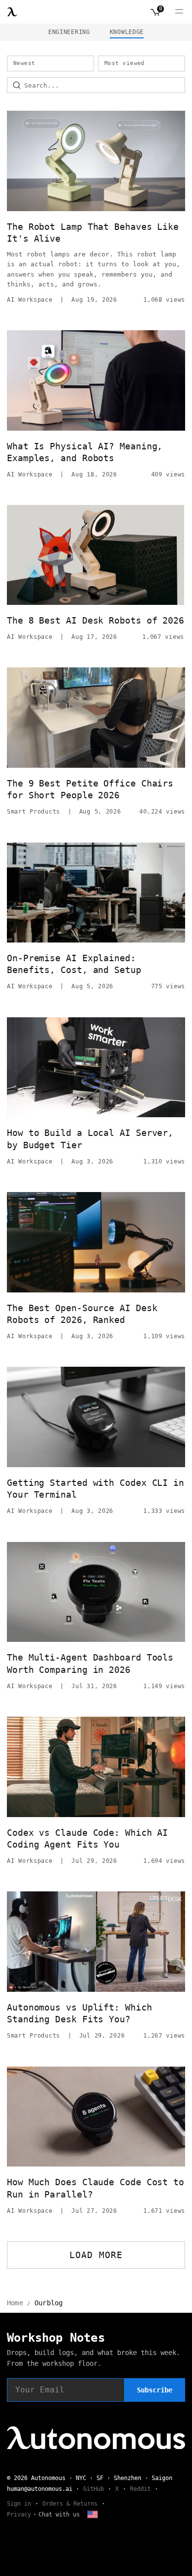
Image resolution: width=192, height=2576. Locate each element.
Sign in (19, 2504)
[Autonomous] (12, 12)
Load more (96, 2255)
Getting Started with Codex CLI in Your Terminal (96, 1489)
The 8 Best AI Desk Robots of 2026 (96, 620)
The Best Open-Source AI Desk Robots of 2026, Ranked (82, 1314)
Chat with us (59, 2514)
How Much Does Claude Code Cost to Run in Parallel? (96, 2188)
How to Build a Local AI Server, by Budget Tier (90, 1139)
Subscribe (155, 2390)
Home (15, 2303)
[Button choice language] (93, 2514)
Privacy (19, 2514)
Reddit (140, 2489)
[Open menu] (179, 12)
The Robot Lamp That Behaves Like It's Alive (93, 233)
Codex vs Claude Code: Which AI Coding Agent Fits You (87, 1838)
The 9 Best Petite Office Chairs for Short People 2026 (90, 789)
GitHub (94, 2489)
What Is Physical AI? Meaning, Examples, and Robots (85, 452)
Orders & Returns (70, 2504)
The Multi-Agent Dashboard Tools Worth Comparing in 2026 (90, 1663)
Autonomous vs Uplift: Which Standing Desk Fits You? (80, 2013)
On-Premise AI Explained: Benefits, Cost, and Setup (74, 964)
